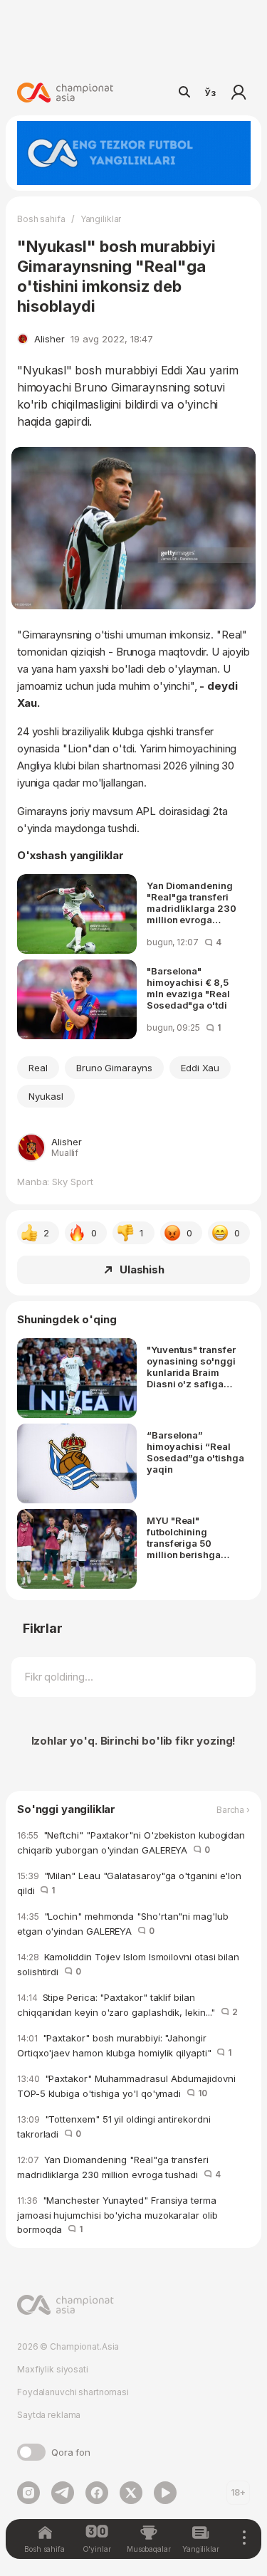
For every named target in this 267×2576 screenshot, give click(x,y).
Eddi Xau (200, 1068)
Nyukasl (46, 1096)
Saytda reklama (49, 2415)
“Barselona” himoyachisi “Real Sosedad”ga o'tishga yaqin (195, 1452)
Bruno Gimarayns (114, 1068)
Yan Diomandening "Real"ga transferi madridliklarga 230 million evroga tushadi (192, 903)
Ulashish (142, 1269)
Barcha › (233, 1810)
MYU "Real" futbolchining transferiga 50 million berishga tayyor (184, 1537)
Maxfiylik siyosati (53, 2369)
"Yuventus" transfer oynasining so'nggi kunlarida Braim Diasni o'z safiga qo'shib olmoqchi (191, 1367)
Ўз (210, 93)
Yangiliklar (101, 219)
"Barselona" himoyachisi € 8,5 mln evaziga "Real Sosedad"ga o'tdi (188, 988)
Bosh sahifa (41, 219)
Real (38, 1068)
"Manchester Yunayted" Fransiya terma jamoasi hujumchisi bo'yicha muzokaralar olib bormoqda (117, 2215)
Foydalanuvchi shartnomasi (73, 2392)
